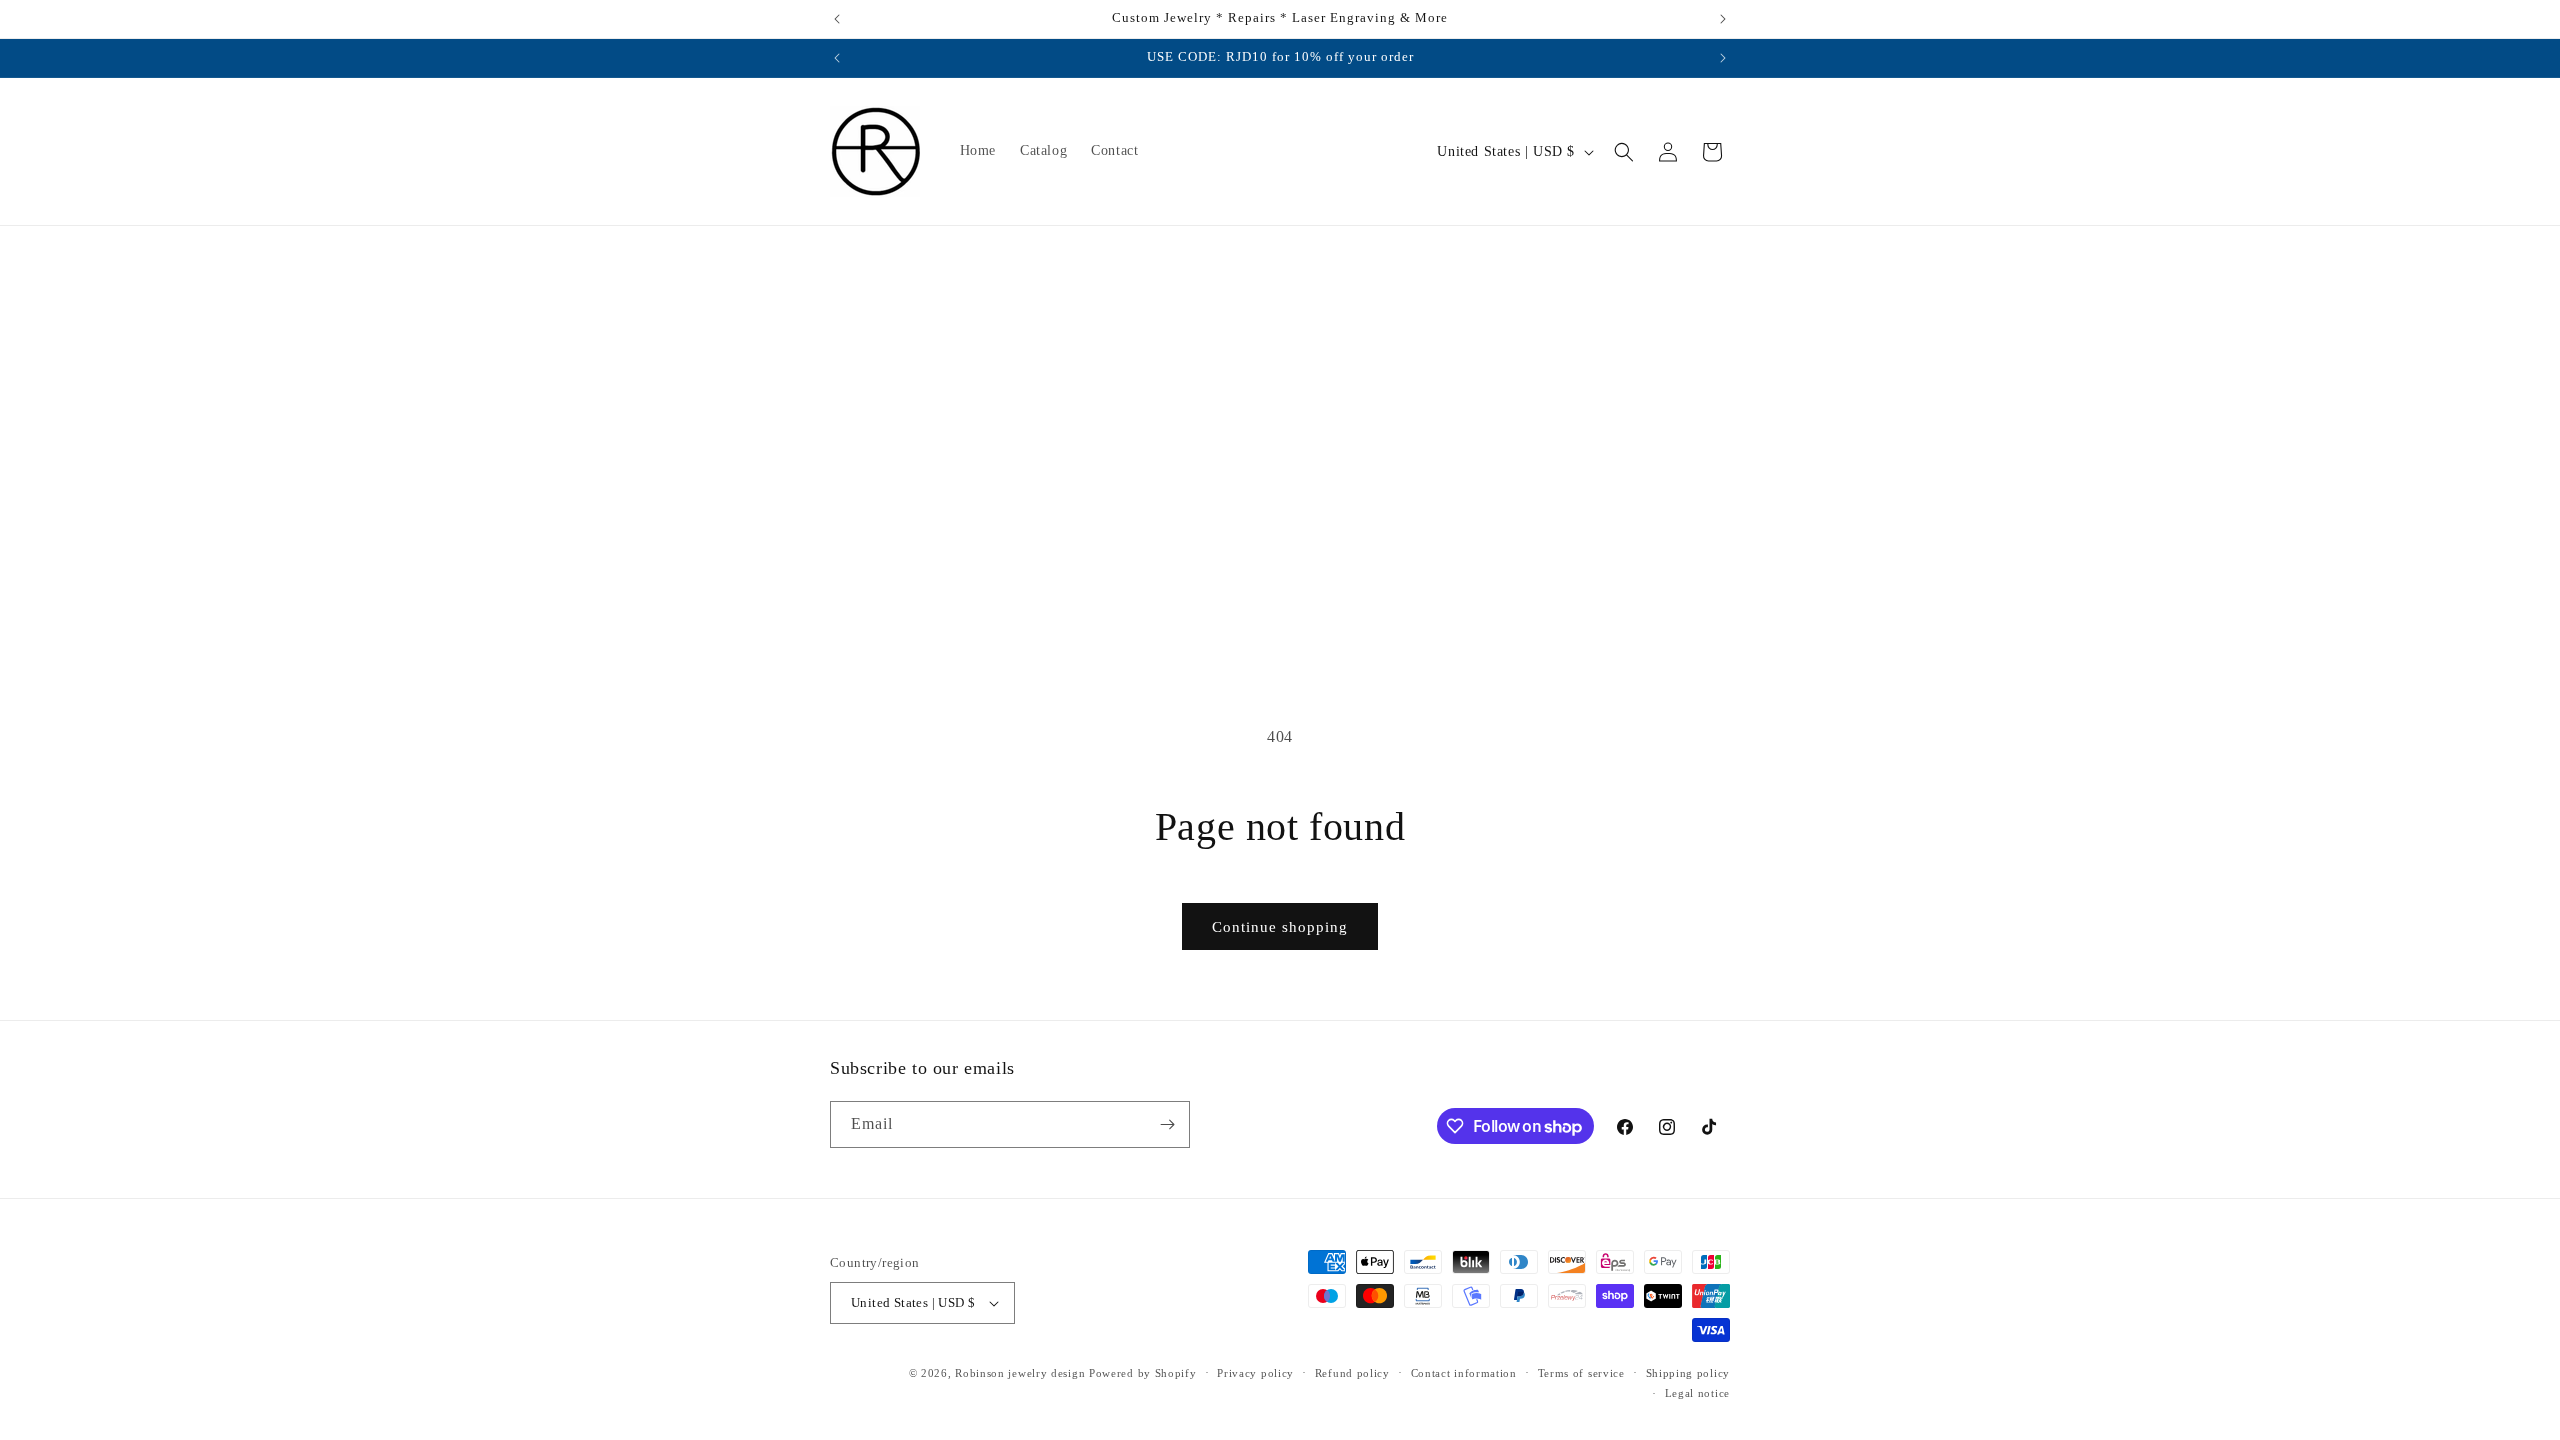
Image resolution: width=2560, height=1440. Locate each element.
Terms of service (1581, 1373)
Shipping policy (1688, 1373)
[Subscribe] (1167, 1124)
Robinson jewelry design (1022, 1373)
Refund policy (1352, 1373)
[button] (1624, 152)
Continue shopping (1280, 927)
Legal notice (1697, 1393)
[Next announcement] (1723, 19)
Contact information (1464, 1373)
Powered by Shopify (1143, 1373)
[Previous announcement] (837, 19)
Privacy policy (1255, 1373)
